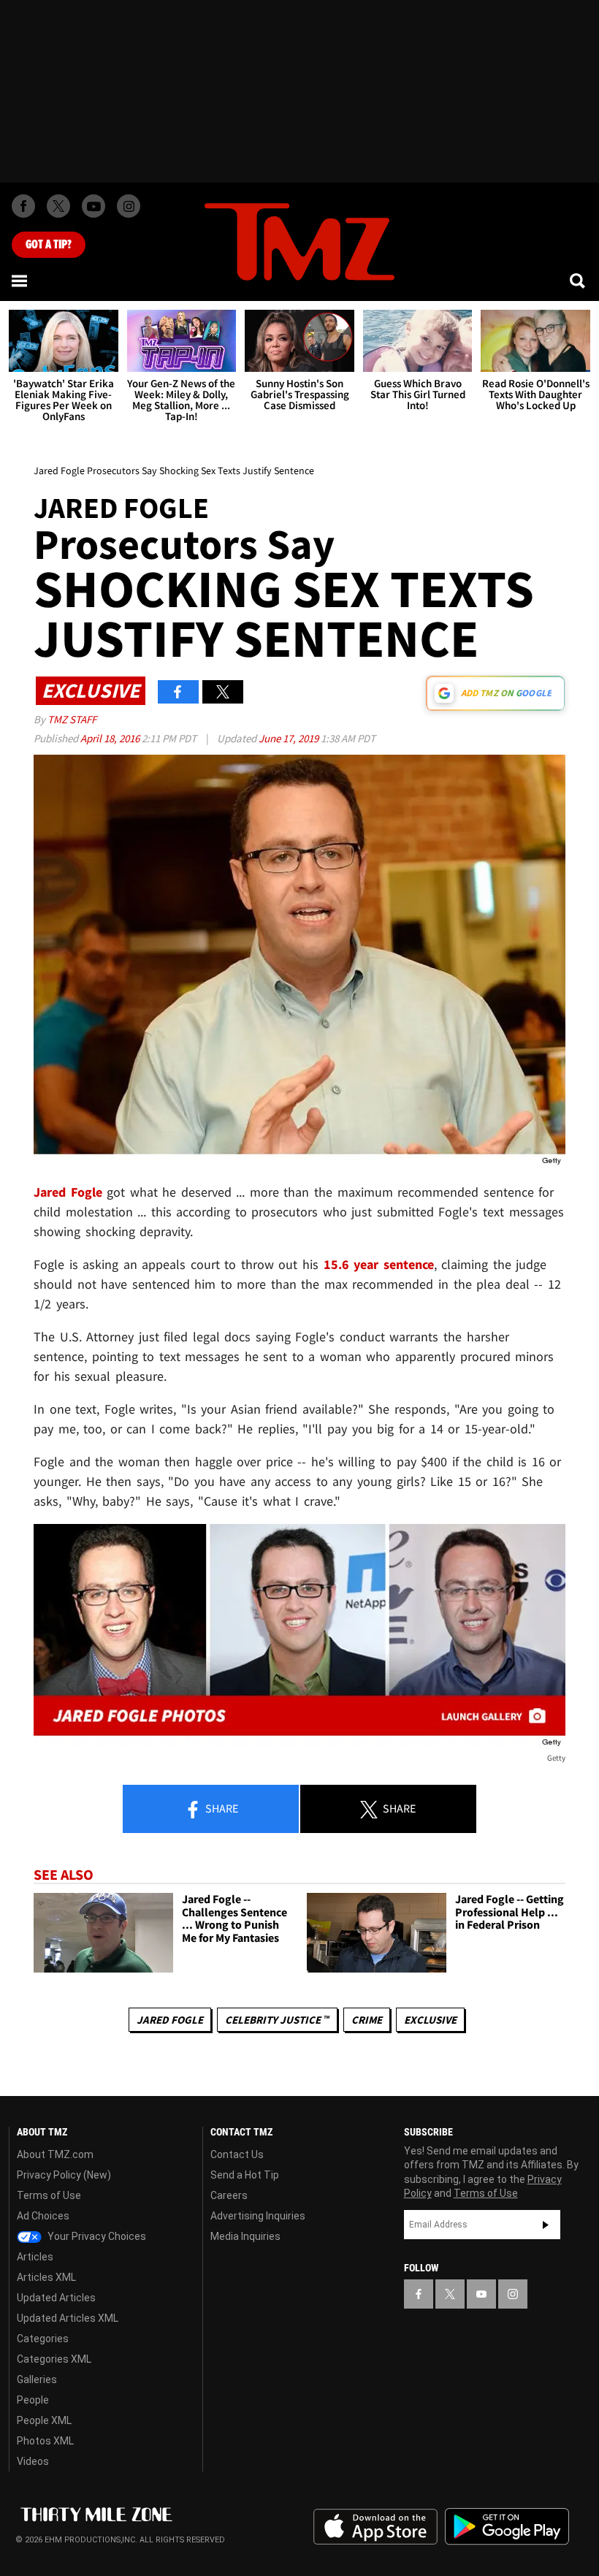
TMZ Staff (72, 719)
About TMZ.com (55, 2154)
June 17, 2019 (290, 738)
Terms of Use (49, 2195)
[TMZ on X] (58, 206)
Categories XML (54, 2359)
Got (49, 245)
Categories (43, 2339)
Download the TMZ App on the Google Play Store (507, 2527)
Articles (35, 2257)
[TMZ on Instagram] (129, 206)
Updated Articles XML (68, 2318)
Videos (33, 2461)
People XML (44, 2420)
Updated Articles (56, 2298)
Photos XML (45, 2441)
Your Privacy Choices (96, 2236)
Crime (367, 2020)
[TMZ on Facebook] (23, 206)
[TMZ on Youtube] (94, 206)
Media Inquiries (245, 2236)
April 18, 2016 (111, 738)
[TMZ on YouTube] (481, 2294)
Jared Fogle (170, 2020)
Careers (229, 2195)
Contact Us (237, 2154)
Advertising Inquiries (258, 2216)
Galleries (37, 2379)
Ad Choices (43, 2216)
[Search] (579, 281)
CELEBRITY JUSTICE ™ (277, 2020)
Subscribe (546, 2225)
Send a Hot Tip (245, 2175)
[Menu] (20, 281)
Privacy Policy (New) (64, 2175)
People (33, 2400)
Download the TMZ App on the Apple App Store (375, 2527)
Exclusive (430, 2020)
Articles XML (46, 2277)
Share (221, 1808)
